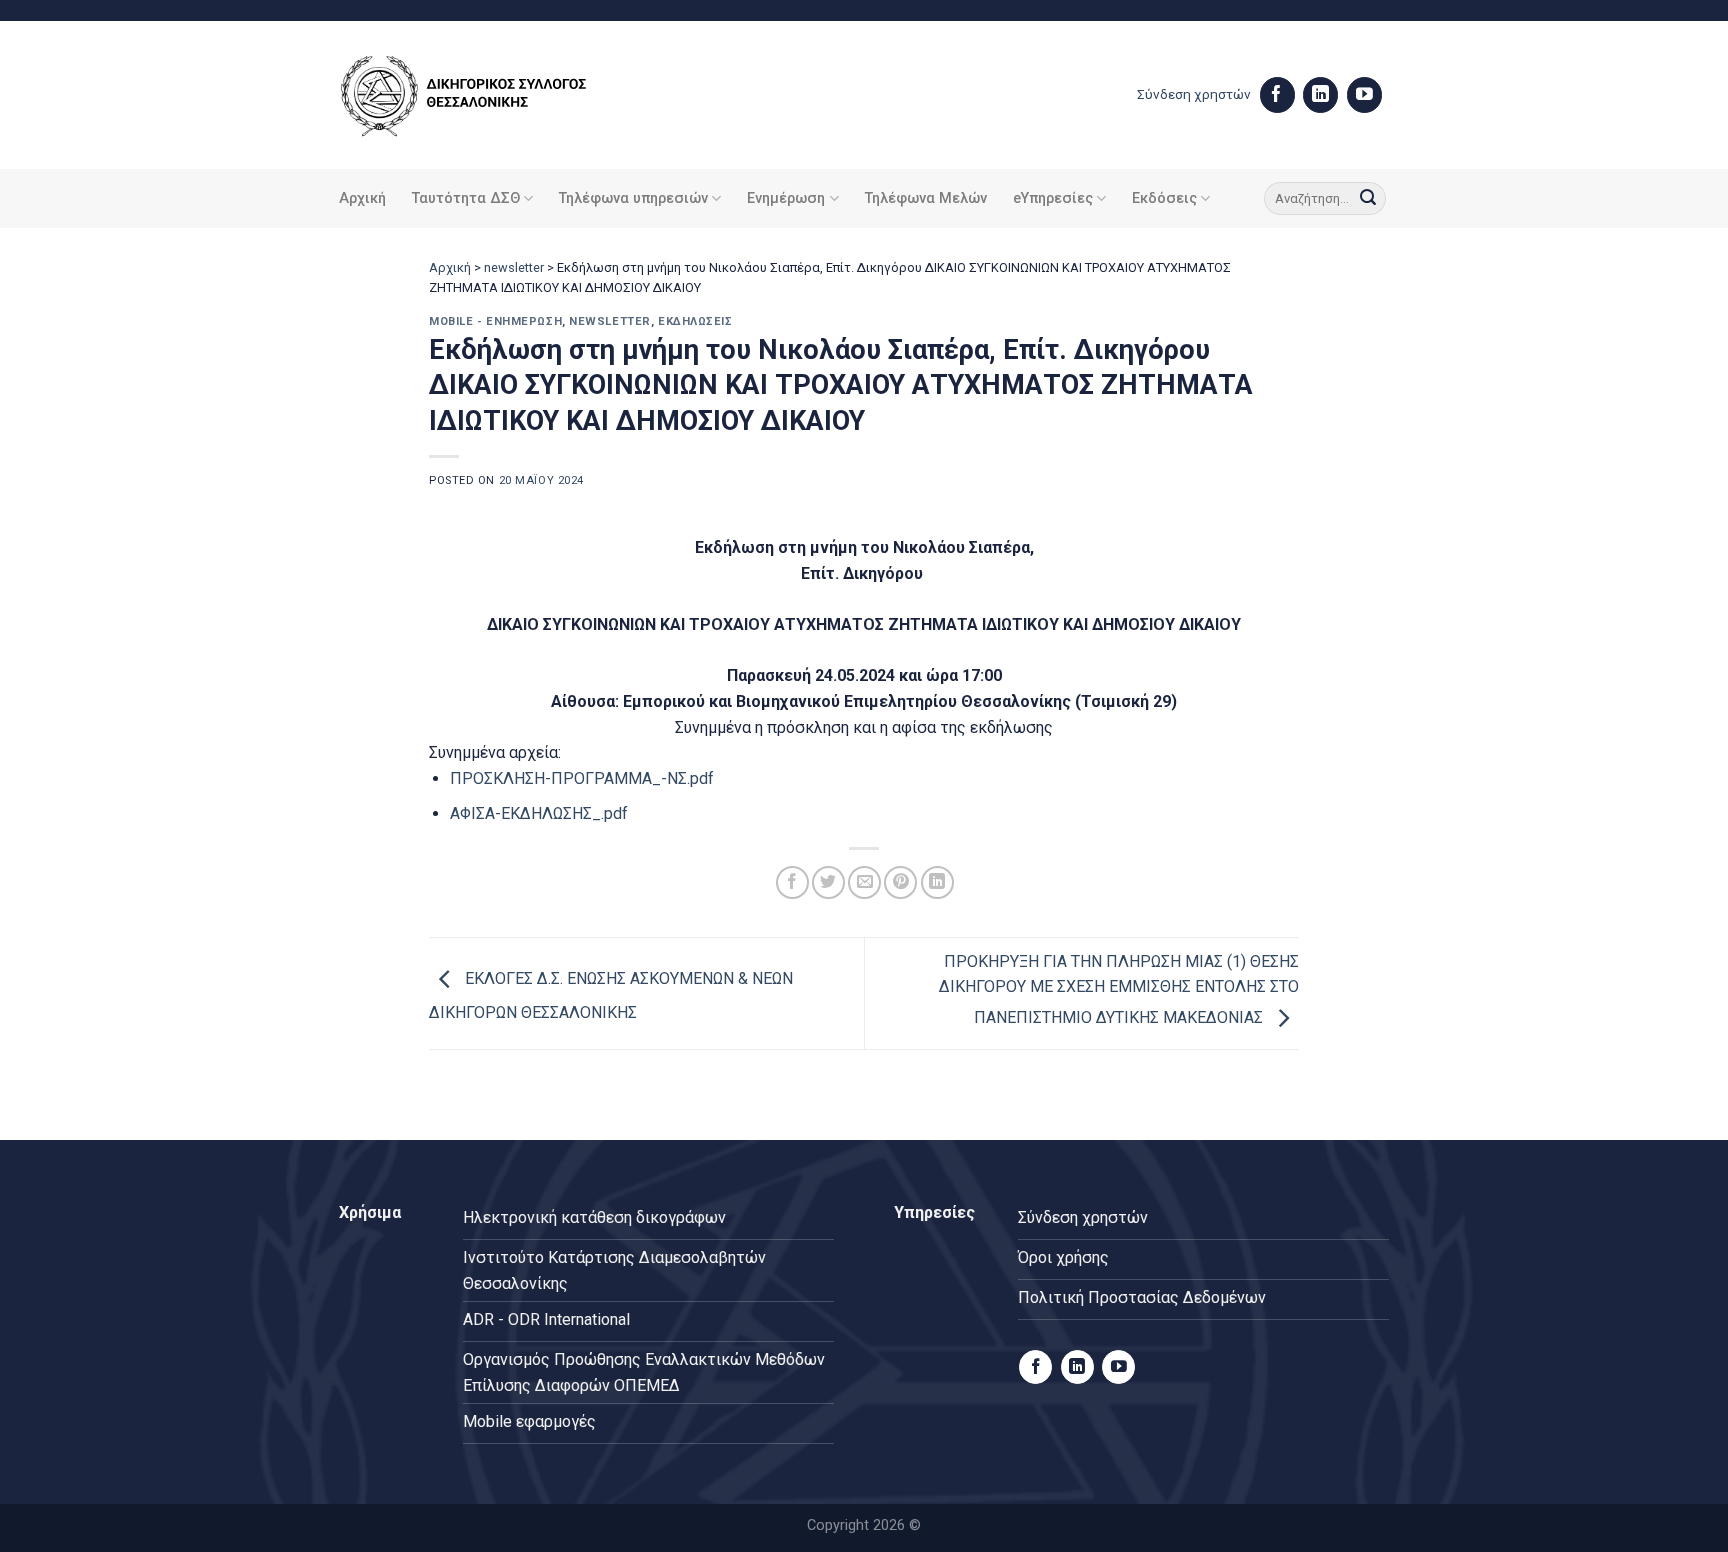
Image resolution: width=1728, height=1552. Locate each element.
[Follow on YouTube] (1364, 95)
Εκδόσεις (1164, 198)
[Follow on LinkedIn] (1320, 95)
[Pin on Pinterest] (900, 882)
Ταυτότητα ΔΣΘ (466, 198)
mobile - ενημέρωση (495, 321)
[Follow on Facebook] (1277, 95)
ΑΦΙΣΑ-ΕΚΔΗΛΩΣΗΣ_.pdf (539, 813)
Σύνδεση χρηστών (1194, 94)
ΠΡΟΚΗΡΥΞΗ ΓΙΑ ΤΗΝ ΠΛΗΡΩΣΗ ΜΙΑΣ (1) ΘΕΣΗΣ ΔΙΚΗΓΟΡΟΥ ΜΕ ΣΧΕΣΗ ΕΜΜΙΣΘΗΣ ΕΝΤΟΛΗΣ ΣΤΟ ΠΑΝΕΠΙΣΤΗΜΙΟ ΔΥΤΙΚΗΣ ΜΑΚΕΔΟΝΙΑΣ (1119, 990)
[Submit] (1368, 199)
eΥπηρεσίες (1053, 198)
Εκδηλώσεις (695, 321)
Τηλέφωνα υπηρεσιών (633, 198)
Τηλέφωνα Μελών (926, 198)
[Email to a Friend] (864, 882)
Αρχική (362, 198)
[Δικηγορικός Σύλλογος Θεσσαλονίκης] (489, 95)
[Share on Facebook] (792, 882)
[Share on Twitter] (828, 882)
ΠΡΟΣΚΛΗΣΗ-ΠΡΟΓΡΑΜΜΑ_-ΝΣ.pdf (582, 778)
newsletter (514, 267)
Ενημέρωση (786, 198)
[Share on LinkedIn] (937, 882)
